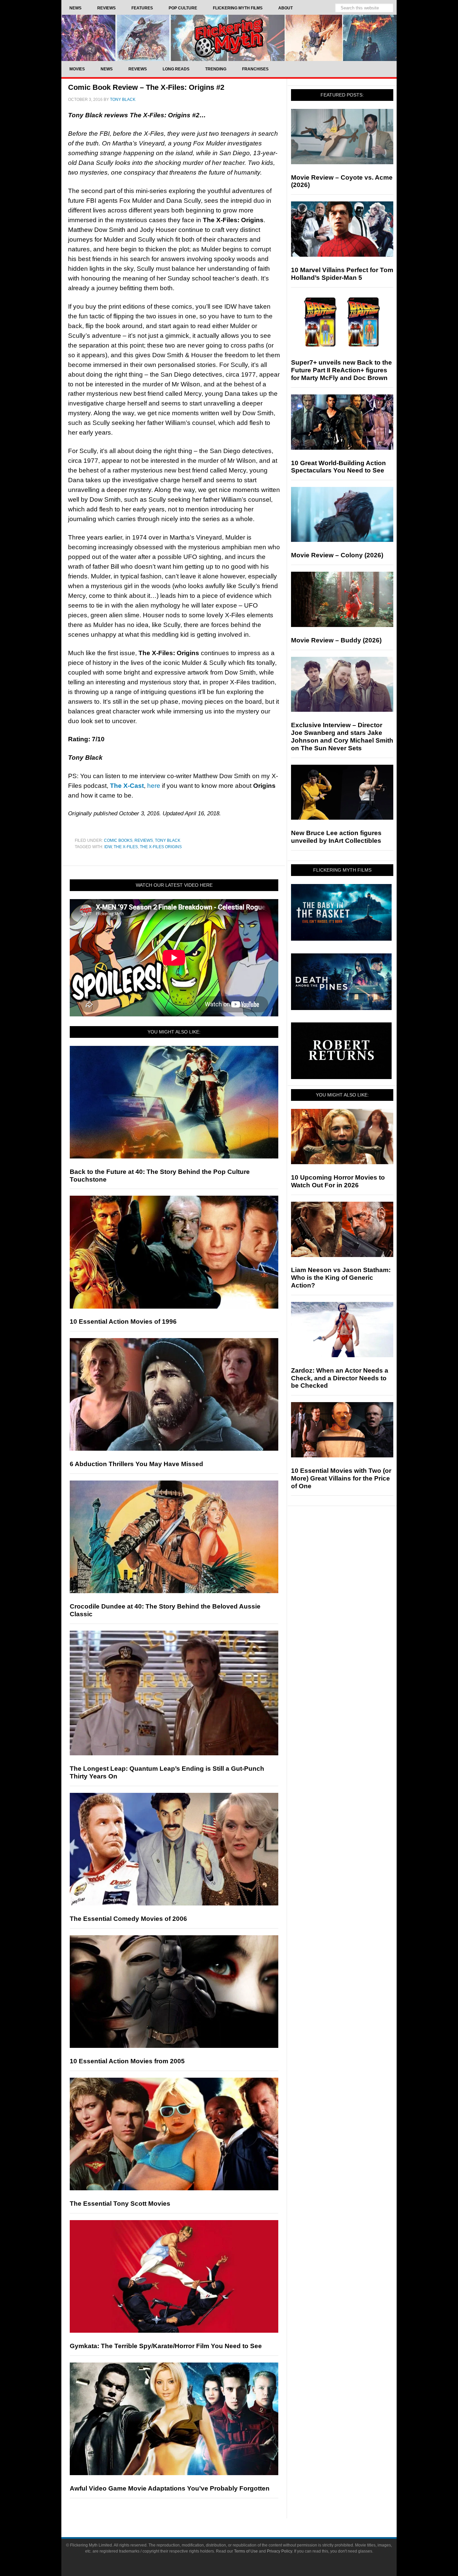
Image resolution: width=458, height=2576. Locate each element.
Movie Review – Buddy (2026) (336, 640)
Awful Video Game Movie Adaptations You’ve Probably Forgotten (170, 2488)
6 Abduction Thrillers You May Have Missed (136, 1464)
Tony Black (168, 840)
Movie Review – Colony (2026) (337, 555)
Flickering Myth (229, 38)
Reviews (144, 840)
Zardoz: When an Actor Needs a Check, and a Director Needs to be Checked (340, 1378)
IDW (108, 847)
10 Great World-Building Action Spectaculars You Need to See (338, 467)
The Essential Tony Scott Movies (120, 2204)
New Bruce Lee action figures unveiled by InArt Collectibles (336, 837)
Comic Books (118, 840)
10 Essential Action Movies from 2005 (127, 2061)
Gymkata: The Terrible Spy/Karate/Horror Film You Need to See (166, 2346)
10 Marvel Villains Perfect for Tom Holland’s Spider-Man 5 (342, 274)
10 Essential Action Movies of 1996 (123, 1322)
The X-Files (126, 847)
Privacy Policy (279, 2551)
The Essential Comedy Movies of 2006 (128, 1919)
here (154, 786)
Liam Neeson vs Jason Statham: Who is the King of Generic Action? (341, 1278)
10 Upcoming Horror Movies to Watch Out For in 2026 (338, 1181)
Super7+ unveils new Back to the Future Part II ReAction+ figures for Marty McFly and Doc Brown (341, 370)
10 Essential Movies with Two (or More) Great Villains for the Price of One (341, 1478)
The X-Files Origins (161, 847)
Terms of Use (246, 2551)
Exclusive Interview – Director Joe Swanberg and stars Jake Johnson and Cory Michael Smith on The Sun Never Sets (342, 736)
